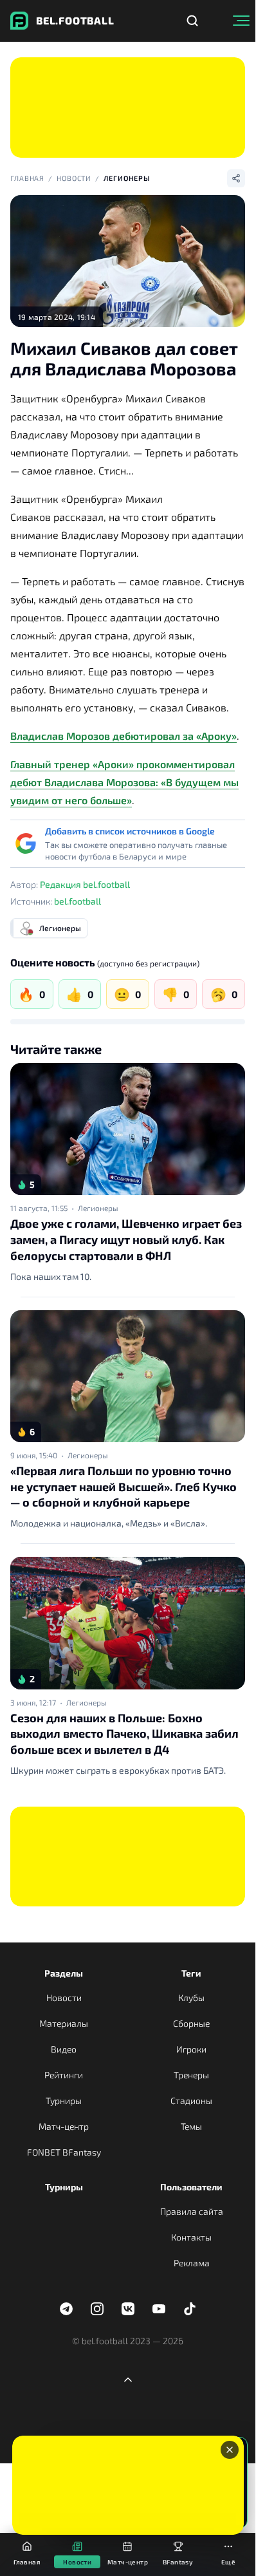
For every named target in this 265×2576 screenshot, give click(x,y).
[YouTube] (159, 2309)
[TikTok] (190, 2309)
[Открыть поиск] (192, 21)
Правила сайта (192, 2211)
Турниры (64, 2101)
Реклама (192, 2263)
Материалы (64, 2023)
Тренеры (191, 2075)
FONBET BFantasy (64, 2152)
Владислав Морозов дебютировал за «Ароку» (123, 736)
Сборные (191, 2023)
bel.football (78, 901)
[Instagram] (97, 2309)
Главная (27, 178)
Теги (191, 1973)
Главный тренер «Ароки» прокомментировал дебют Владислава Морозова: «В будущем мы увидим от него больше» (124, 782)
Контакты (191, 2237)
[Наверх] (128, 2380)
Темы (191, 2126)
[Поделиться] (236, 178)
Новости (74, 178)
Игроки (191, 2049)
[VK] (128, 2309)
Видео (64, 2049)
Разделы (64, 1973)
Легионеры (127, 178)
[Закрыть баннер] (230, 2450)
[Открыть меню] (241, 21)
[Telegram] (66, 2309)
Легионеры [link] (98, 1208)
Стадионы (191, 2101)
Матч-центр (64, 2126)
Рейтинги (64, 2075)
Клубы (191, 1998)
